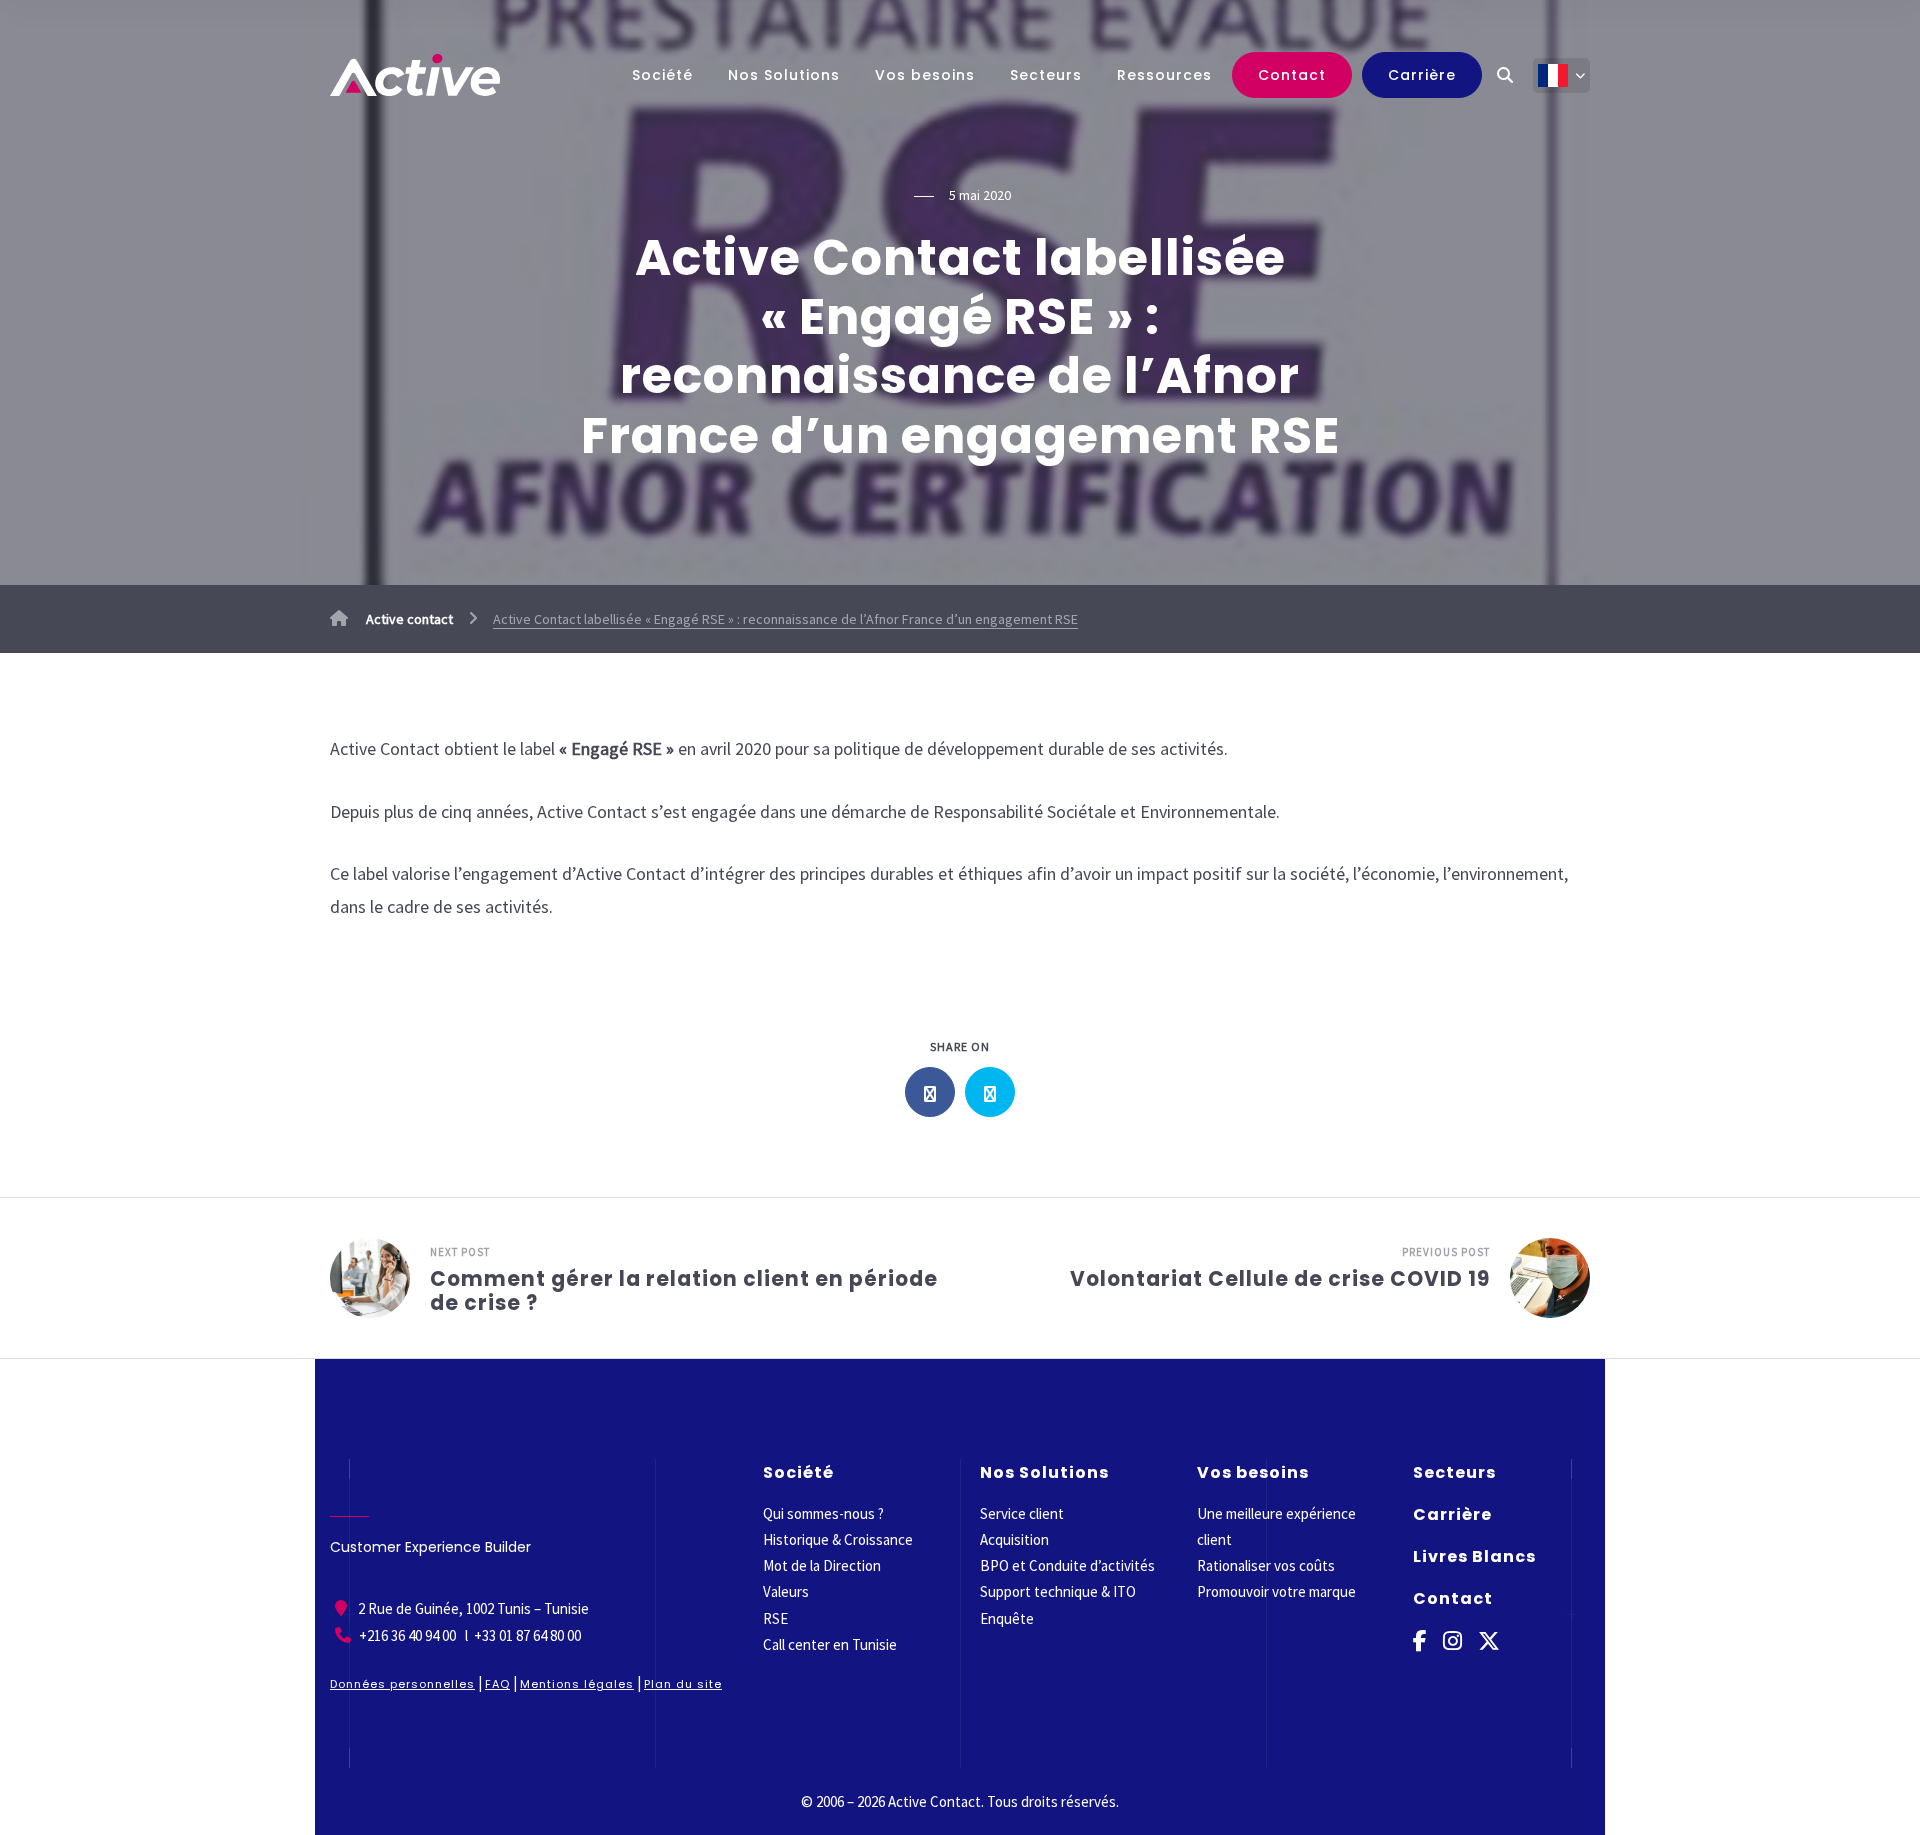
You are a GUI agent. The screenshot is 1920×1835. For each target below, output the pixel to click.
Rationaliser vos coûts (1266, 1565)
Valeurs (786, 1591)
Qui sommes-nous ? (823, 1513)
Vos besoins (925, 75)
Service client (1022, 1513)
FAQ (497, 1684)
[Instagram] (1452, 1641)
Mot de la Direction (822, 1565)
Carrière (1422, 75)
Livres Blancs (1474, 1556)
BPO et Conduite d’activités (1067, 1565)
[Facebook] (1420, 1641)
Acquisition (1014, 1539)
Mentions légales (577, 1684)
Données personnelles (402, 1684)
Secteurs (1046, 75)
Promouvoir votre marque (1276, 1591)
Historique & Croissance (838, 1539)
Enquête (1007, 1618)
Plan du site (683, 1684)
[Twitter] (1489, 1641)
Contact (1292, 75)
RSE (775, 1618)
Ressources (1164, 75)
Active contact (408, 619)
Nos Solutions (784, 75)
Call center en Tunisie (830, 1644)
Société (662, 75)
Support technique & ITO (1058, 1591)
